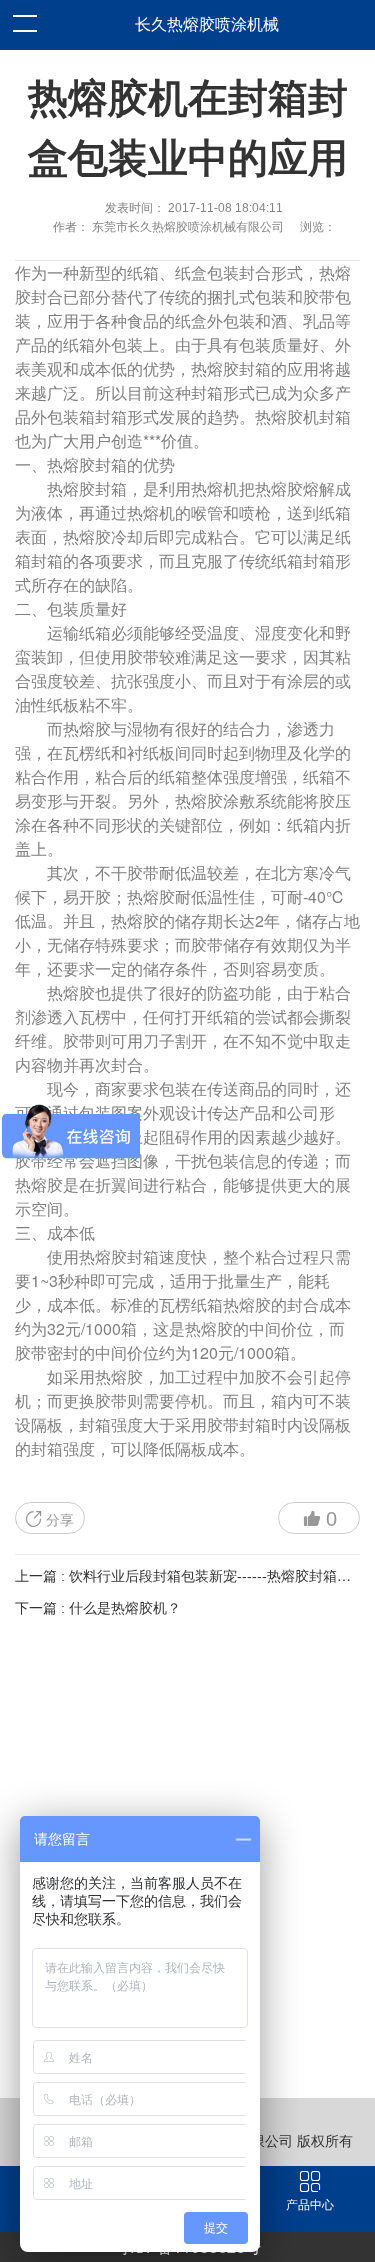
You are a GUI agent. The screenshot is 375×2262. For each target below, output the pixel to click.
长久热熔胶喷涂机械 (207, 24)
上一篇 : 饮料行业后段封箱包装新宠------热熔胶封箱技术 (190, 1576)
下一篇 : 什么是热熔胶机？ (98, 1608)
